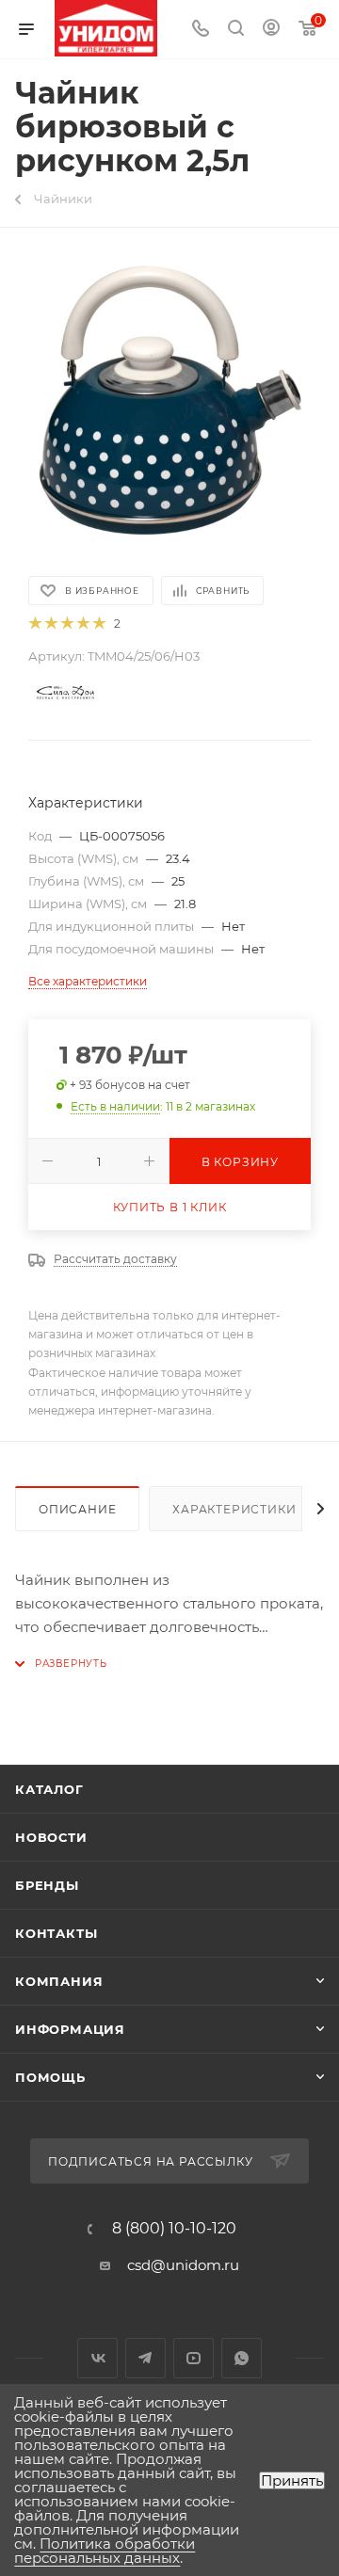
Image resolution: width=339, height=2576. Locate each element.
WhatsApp (242, 2358)
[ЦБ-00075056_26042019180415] (169, 400)
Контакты (56, 1933)
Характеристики (234, 1509)
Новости (51, 1837)
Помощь (50, 2077)
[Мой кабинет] (271, 30)
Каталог (49, 1789)
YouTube (194, 2358)
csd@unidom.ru (183, 2265)
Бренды (47, 1885)
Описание (77, 1509)
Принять (292, 2480)
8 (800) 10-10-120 (174, 2229)
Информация (70, 2029)
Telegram (145, 2358)
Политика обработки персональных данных (105, 2551)
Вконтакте (97, 2358)
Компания (59, 1981)
